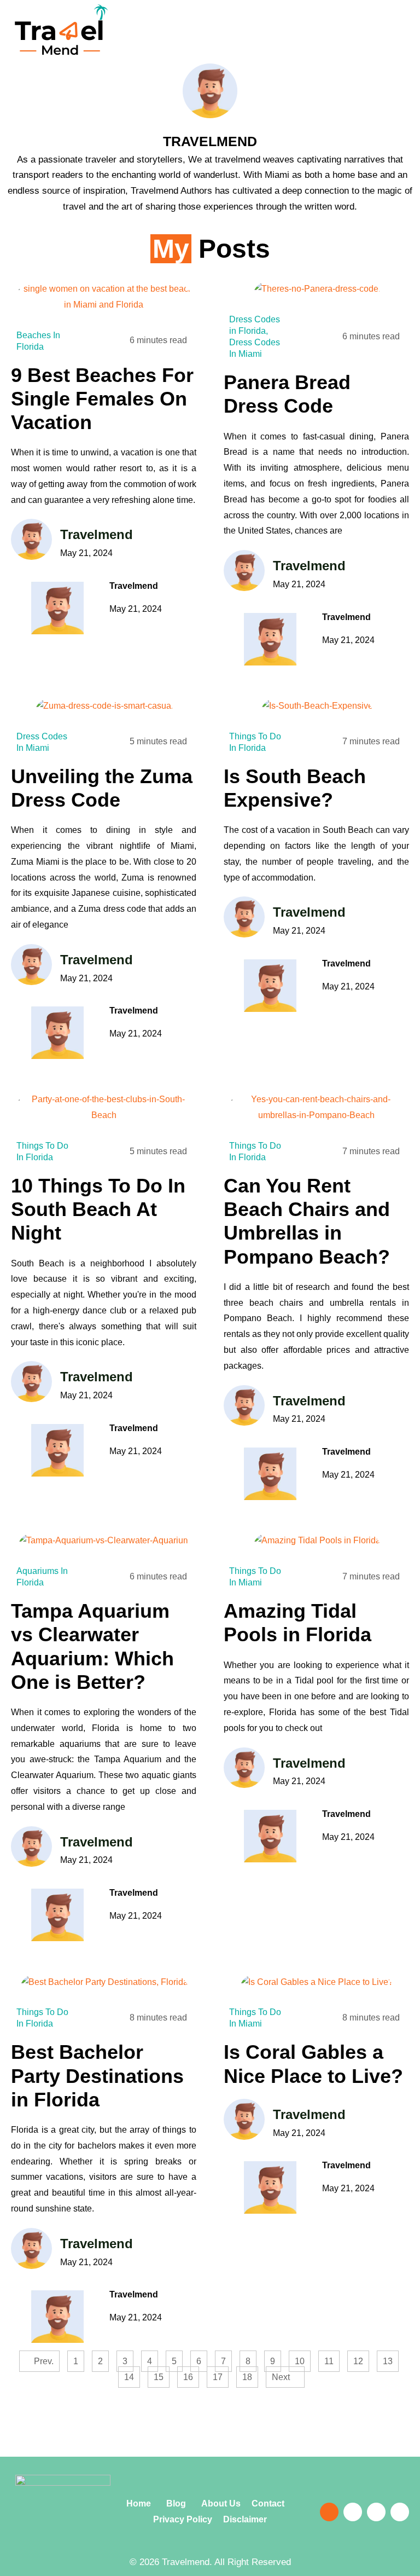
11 (332, 2358)
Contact (272, 2503)
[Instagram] (376, 2512)
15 (161, 2374)
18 (250, 2374)
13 (390, 2358)
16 (191, 2374)
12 (361, 2358)
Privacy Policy (183, 2519)
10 (302, 2358)
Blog (175, 2503)
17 (220, 2374)
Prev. (43, 2361)
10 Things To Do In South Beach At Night (98, 1209)
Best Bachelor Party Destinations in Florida (97, 2076)
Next (282, 2377)
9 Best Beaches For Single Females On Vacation (102, 399)
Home (140, 2503)
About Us (222, 2503)
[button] (322, 40)
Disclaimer (245, 2519)
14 (132, 2374)
